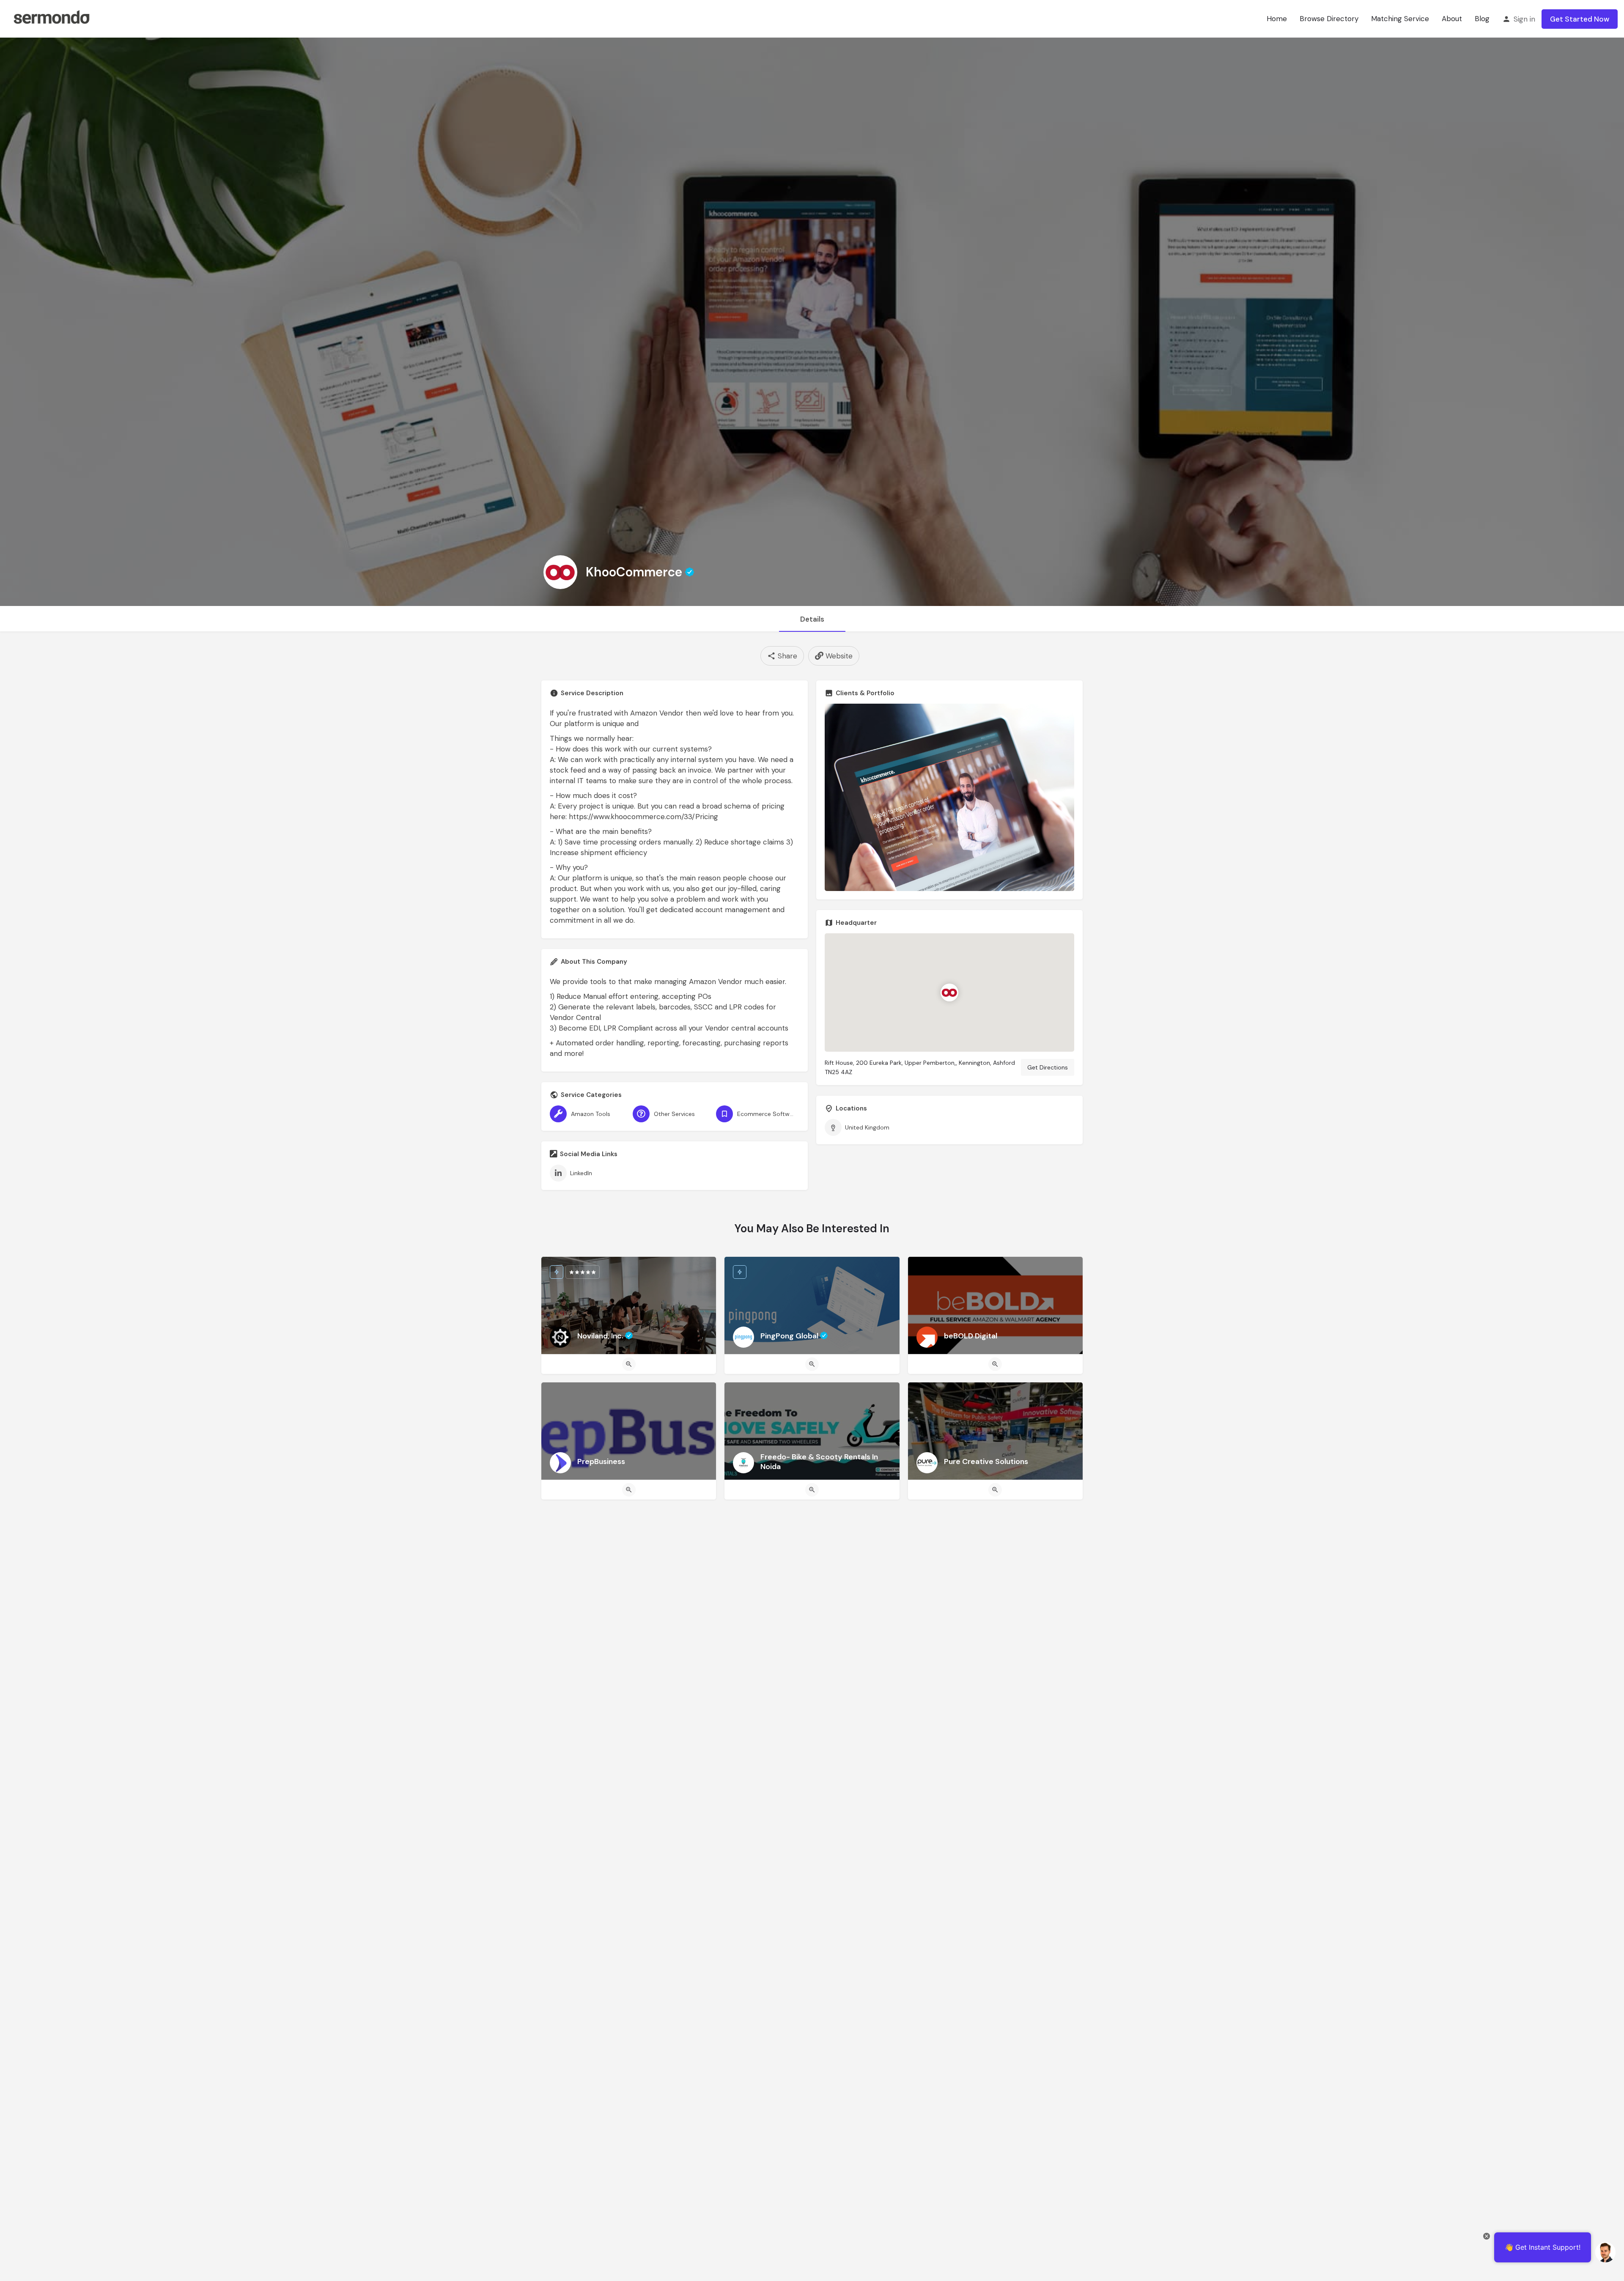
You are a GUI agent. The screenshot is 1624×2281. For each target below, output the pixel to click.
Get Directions (1048, 1067)
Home (1277, 19)
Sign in (1524, 19)
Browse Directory (1329, 19)
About (1452, 19)
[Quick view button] (629, 1364)
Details (812, 619)
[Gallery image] (949, 797)
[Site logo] (51, 18)
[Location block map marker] (949, 992)
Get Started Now (1580, 19)
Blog (1482, 19)
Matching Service (1400, 19)
